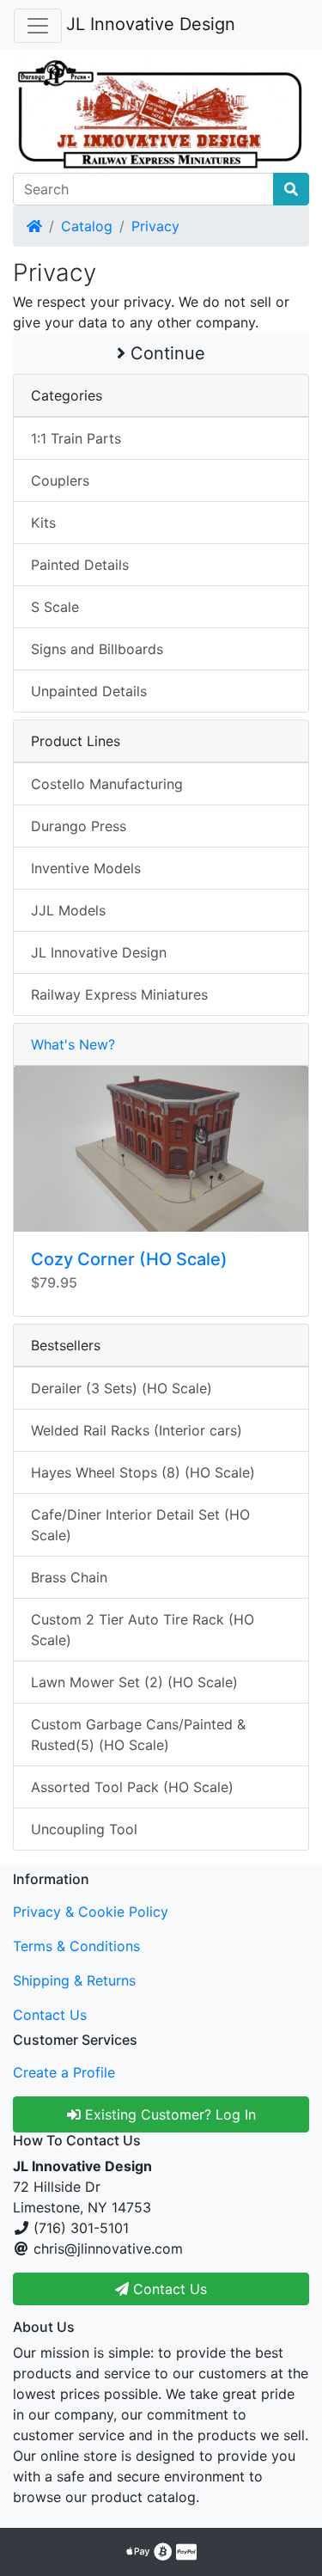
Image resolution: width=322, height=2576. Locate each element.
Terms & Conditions (76, 1946)
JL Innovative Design (151, 24)
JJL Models (68, 910)
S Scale (55, 607)
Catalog (87, 226)
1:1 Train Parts (76, 438)
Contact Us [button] (168, 2289)
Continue (165, 353)
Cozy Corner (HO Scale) (129, 1259)
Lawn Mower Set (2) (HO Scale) (134, 1682)
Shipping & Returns (74, 1980)
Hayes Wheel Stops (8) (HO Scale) (143, 1472)
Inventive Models (86, 868)
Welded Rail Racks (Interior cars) (137, 1430)
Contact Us (50, 2015)
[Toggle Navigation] (38, 26)
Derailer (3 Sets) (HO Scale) (122, 1388)
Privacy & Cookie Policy (91, 1912)
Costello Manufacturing (107, 784)
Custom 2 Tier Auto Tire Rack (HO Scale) (143, 1630)
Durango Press (79, 826)
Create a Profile (64, 2072)
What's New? (73, 1044)
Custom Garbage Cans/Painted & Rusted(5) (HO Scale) (138, 1735)
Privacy (155, 226)
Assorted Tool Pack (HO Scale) (132, 1787)
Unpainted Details (89, 691)
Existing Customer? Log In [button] (168, 2114)
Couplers (60, 480)
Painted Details (80, 565)
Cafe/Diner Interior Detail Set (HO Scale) (140, 1525)
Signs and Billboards (97, 649)
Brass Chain (69, 1577)
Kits (43, 523)
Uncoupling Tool (84, 1829)
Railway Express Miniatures (119, 994)
